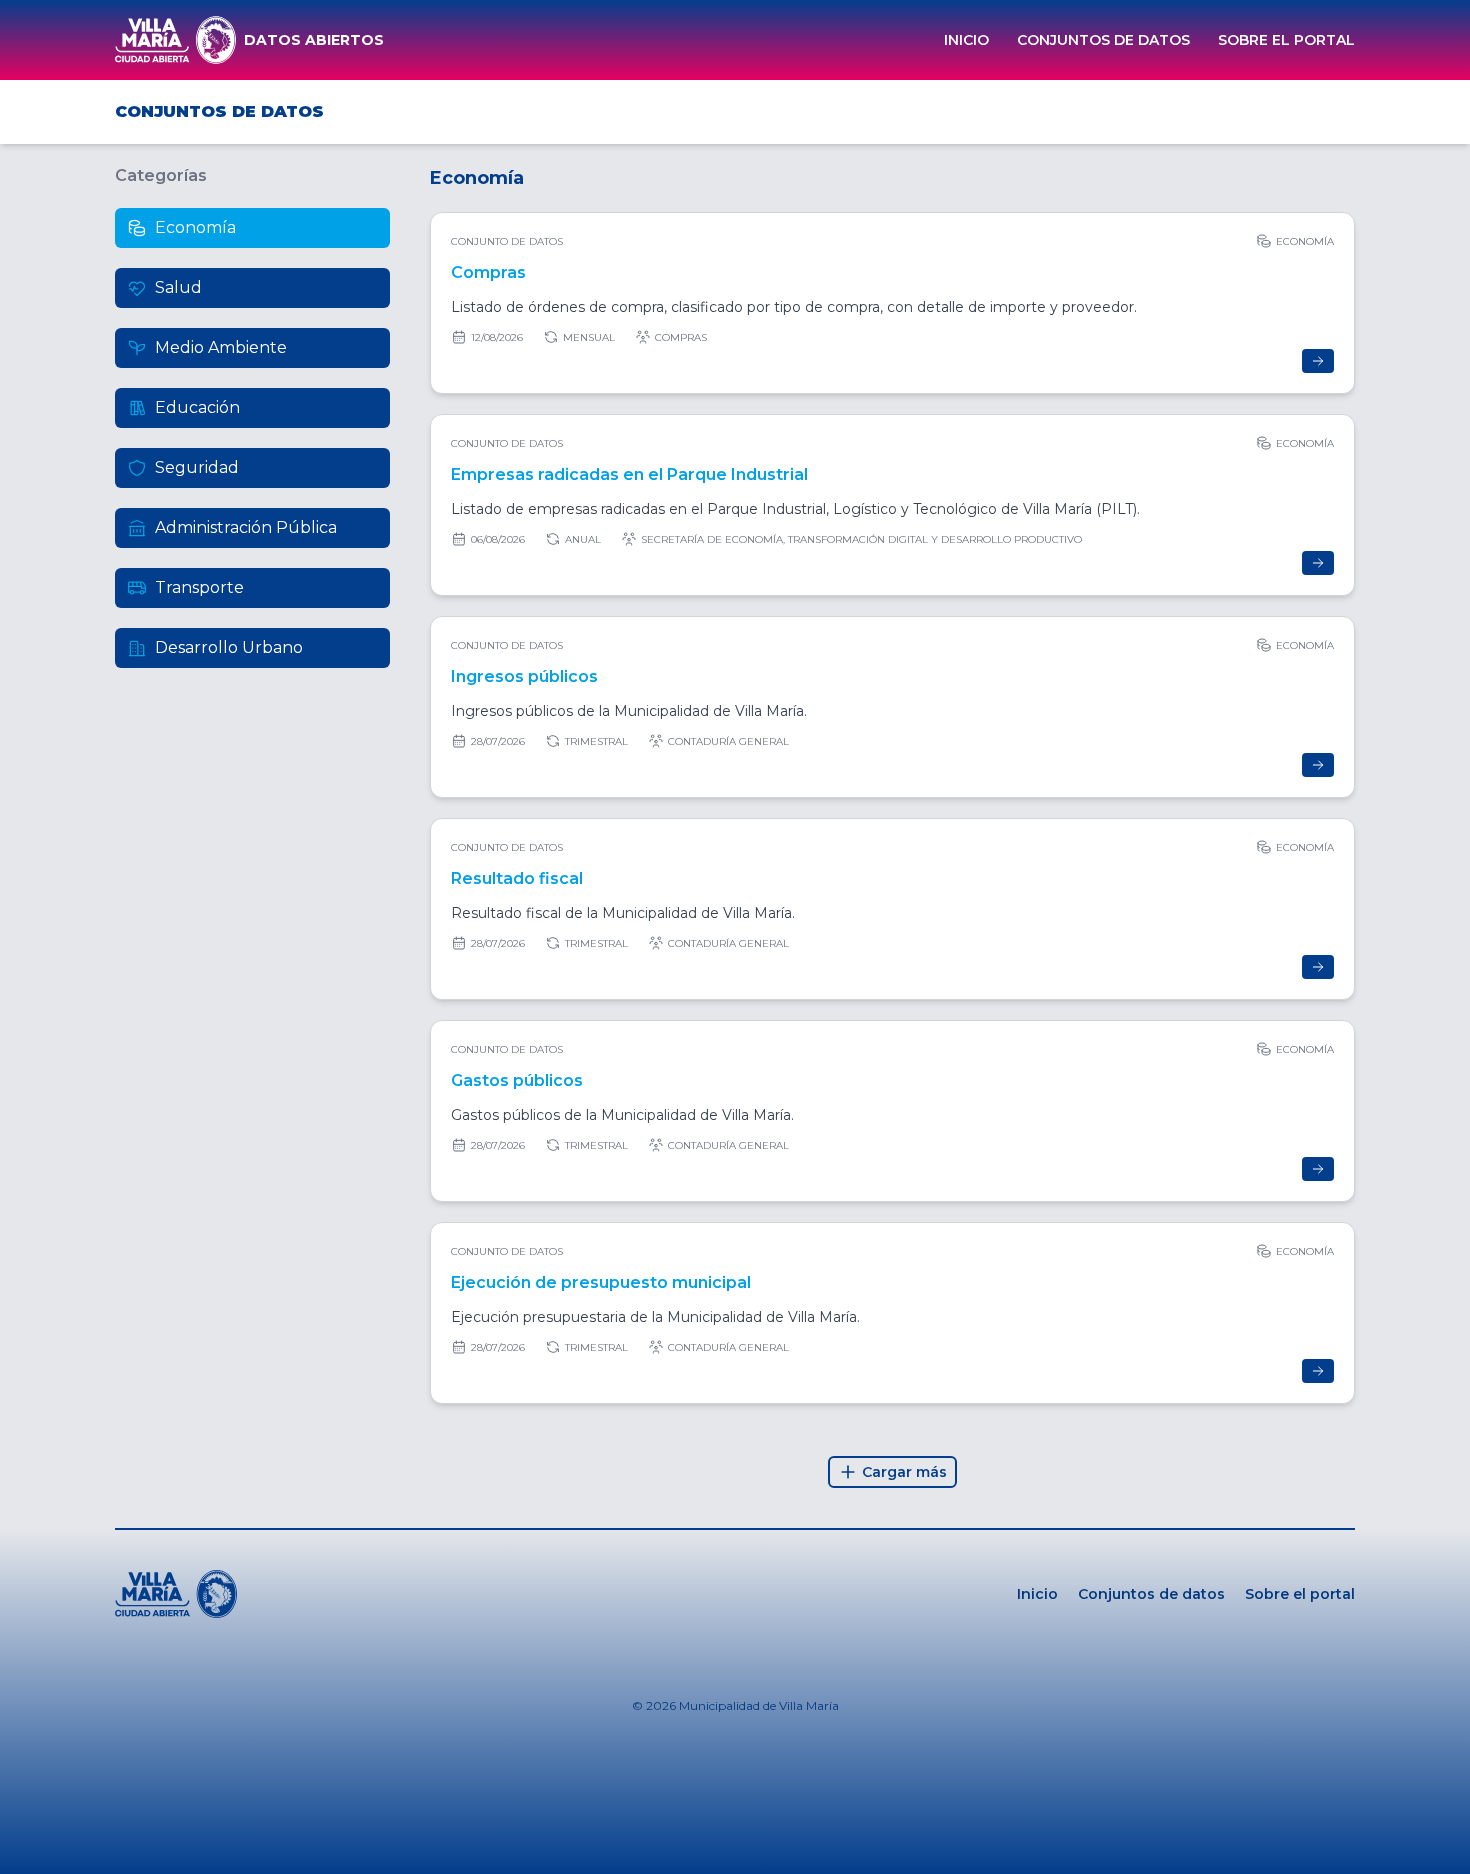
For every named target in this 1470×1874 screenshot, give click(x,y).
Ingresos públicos (524, 676)
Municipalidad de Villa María (759, 1705)
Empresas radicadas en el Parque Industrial (629, 474)
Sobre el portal (1286, 40)
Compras (488, 272)
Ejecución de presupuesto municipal (601, 1282)
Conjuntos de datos (1103, 40)
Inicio (966, 40)
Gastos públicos (517, 1080)
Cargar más (904, 1472)
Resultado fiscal (517, 878)
